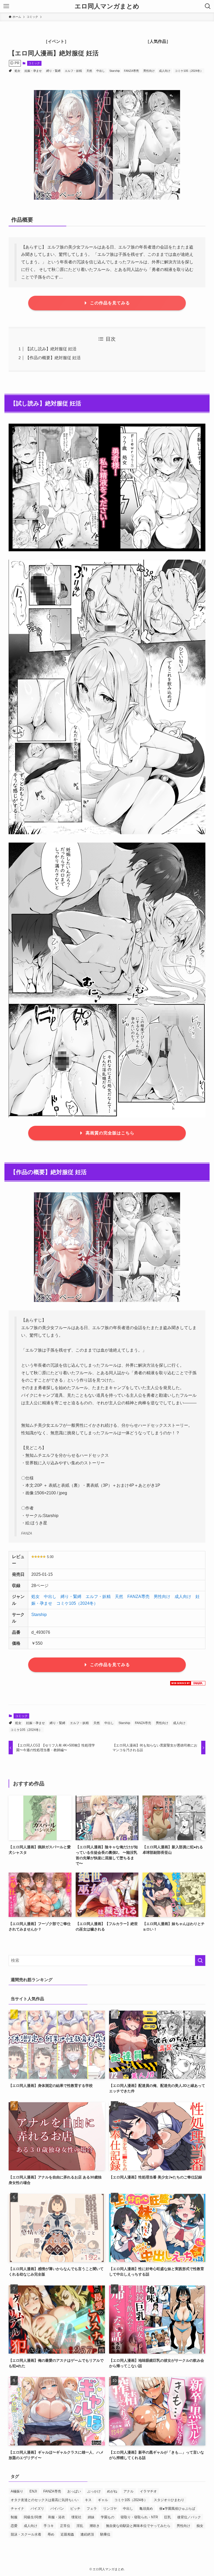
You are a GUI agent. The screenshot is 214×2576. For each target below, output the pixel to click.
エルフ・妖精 (73, 71)
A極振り (17, 2491)
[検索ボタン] (208, 6)
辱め (51, 2534)
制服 (14, 2517)
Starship (115, 71)
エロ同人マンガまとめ (107, 6)
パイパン (57, 2509)
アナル (129, 2491)
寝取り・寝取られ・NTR (139, 2517)
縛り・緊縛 (53, 71)
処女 (17, 71)
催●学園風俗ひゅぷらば (177, 2509)
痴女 (200, 2526)
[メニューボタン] (6, 6)
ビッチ (75, 2509)
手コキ (49, 2526)
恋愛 (14, 2526)
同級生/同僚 (33, 2517)
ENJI (33, 2491)
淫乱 (80, 2526)
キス (88, 2500)
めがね (112, 2491)
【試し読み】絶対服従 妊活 (51, 349)
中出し (101, 71)
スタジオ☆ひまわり (169, 2500)
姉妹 (91, 2517)
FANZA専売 (131, 71)
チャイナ (17, 2509)
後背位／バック (189, 2517)
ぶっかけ (94, 2491)
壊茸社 (76, 2517)
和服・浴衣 (57, 2517)
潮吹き (95, 2526)
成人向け (165, 71)
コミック (34, 63)
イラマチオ (148, 2491)
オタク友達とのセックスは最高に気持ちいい (45, 2500)
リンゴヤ (110, 2509)
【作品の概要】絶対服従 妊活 (53, 358)
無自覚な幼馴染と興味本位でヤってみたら (138, 2526)
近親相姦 (67, 2534)
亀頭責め (146, 2509)
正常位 (65, 2526)
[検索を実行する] (200, 1961)
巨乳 (168, 2517)
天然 (89, 71)
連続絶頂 (87, 2534)
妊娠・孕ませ (33, 71)
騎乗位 (105, 2534)
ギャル (103, 2500)
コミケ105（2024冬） (189, 71)
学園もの (108, 2517)
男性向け (149, 71)
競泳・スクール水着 (26, 2534)
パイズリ (37, 2509)
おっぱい (74, 2491)
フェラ (92, 2509)
